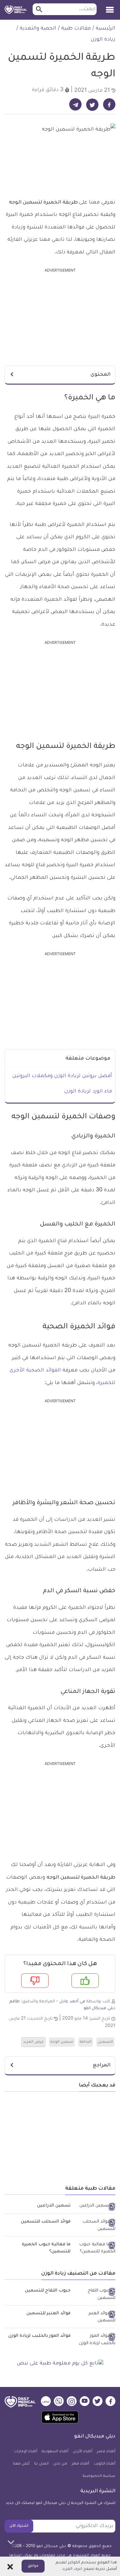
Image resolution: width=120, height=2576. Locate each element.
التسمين (105, 2042)
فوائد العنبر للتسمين (48, 2314)
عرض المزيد (33, 2042)
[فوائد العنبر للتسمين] (95, 2318)
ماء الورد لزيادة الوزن (88, 1092)
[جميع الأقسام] (110, 8)
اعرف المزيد (72, 2569)
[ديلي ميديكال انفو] (16, 10)
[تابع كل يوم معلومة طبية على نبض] (60, 2364)
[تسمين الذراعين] (95, 2207)
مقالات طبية (76, 29)
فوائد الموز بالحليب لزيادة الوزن (39, 2336)
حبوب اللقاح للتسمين (48, 2291)
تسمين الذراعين (54, 2206)
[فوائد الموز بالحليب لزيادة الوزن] (95, 2340)
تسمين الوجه (62, 2042)
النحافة (86, 2042)
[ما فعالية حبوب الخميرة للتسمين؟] (95, 2249)
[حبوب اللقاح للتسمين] (95, 2295)
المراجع (102, 2065)
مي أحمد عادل (72, 2002)
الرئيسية (106, 29)
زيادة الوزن (103, 40)
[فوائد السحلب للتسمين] (95, 2226)
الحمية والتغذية (38, 29)
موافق (33, 2566)
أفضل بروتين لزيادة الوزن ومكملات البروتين (62, 1076)
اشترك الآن (19, 2526)
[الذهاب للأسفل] (11, 2542)
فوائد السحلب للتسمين (46, 2222)
